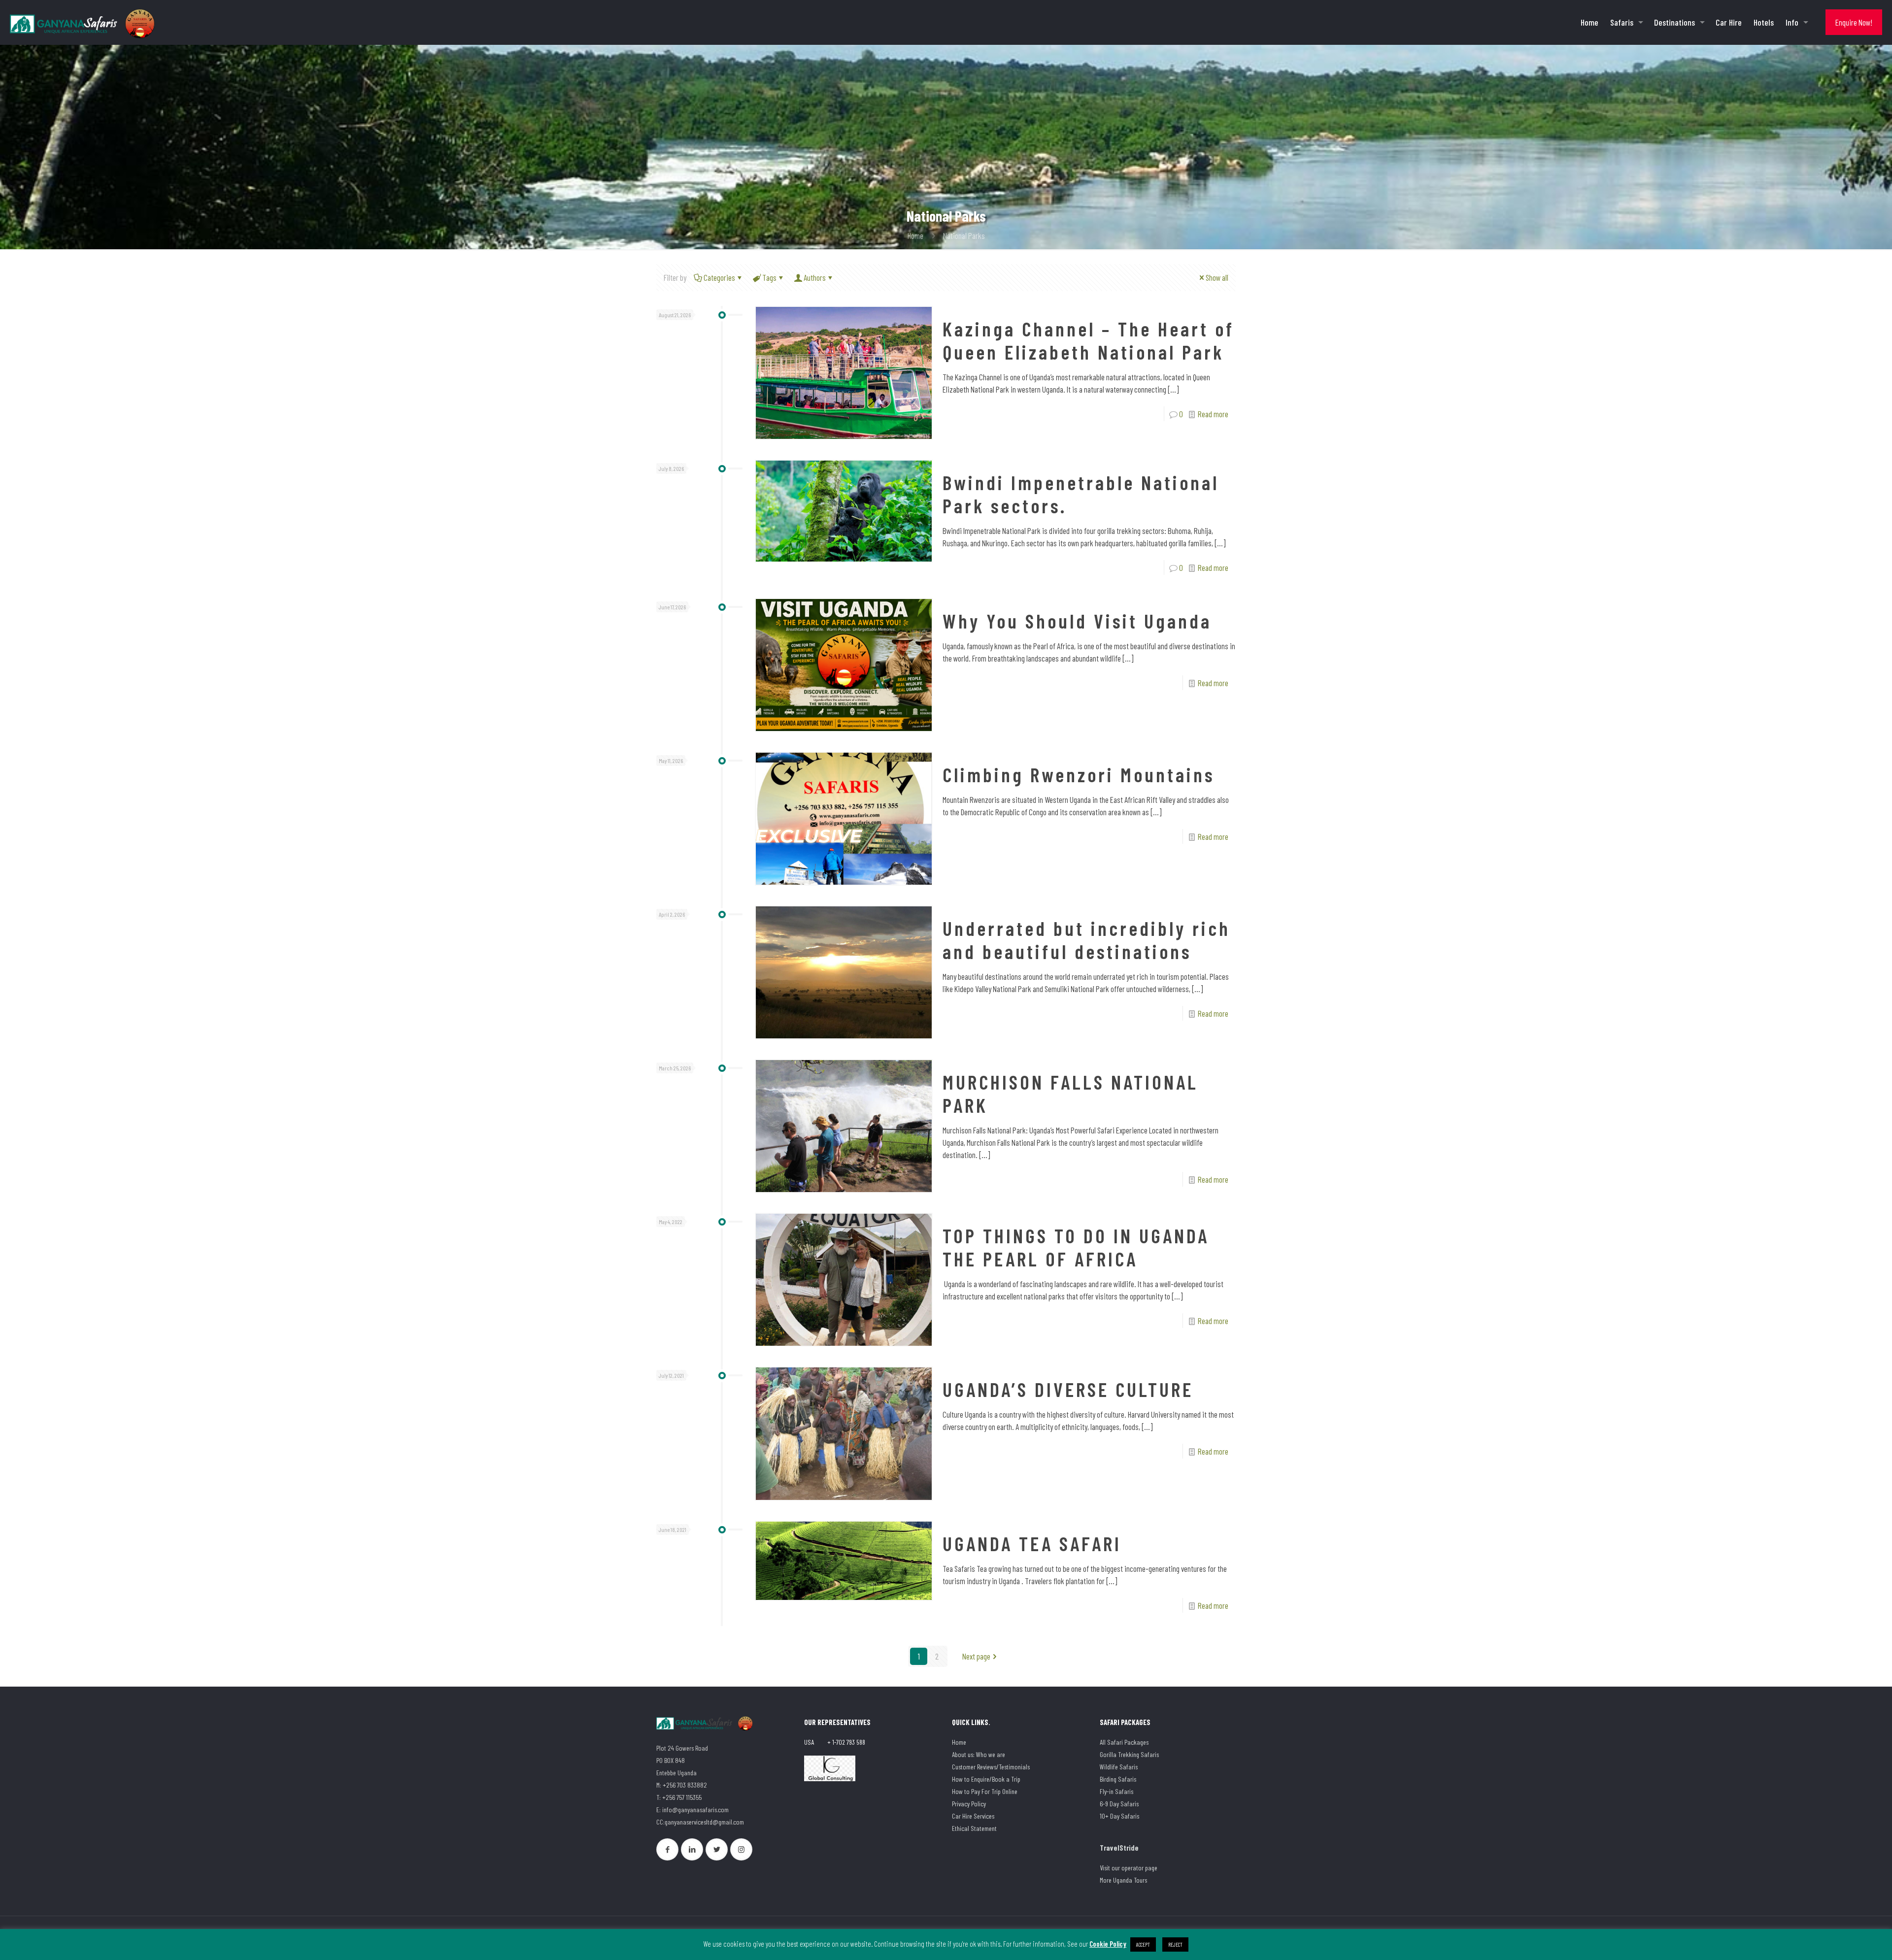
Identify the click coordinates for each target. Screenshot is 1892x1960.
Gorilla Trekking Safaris (1129, 1754)
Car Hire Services (973, 1816)
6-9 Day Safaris (1119, 1804)
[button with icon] (667, 1849)
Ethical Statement (974, 1828)
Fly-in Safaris (1116, 1791)
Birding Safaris (1118, 1779)
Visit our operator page (1129, 1868)
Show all (1217, 277)
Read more (1213, 414)
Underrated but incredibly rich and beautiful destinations (1086, 940)
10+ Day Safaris (1119, 1816)
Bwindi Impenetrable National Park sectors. (1081, 494)
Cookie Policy (1108, 1944)
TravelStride (1119, 1848)
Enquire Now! (1854, 22)
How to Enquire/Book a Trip (986, 1779)
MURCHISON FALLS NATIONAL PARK (1070, 1093)
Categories (719, 277)
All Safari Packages (1124, 1742)
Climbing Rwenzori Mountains (1079, 774)
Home (915, 235)
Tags (769, 277)
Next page (976, 1656)
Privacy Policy (969, 1804)
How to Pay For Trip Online (985, 1791)
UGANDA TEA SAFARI (1032, 1543)
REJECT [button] (1175, 1944)
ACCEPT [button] (1143, 1944)
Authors (815, 277)
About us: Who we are (979, 1754)
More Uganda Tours (1123, 1880)
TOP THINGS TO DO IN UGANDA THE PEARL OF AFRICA (1076, 1247)
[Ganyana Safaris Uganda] (84, 22)
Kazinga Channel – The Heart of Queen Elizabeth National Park (1088, 340)
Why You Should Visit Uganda (1077, 621)
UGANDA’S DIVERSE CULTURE (1068, 1389)
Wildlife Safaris (1119, 1767)
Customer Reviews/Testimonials (991, 1767)
